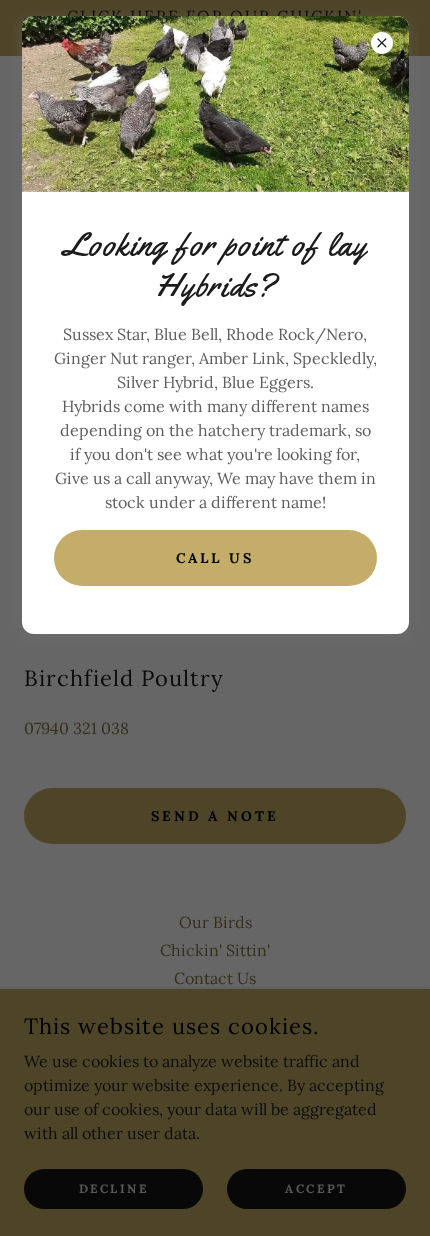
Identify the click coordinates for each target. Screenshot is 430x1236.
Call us (215, 558)
